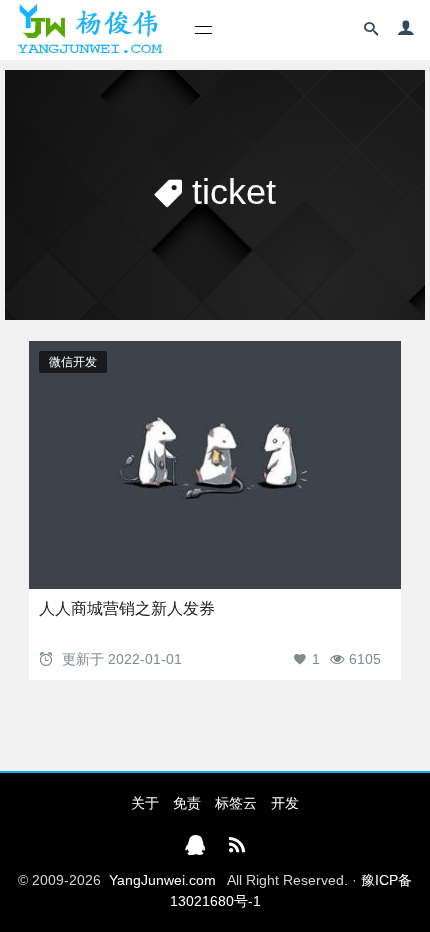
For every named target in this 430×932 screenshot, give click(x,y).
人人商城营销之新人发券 (127, 608)
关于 (145, 803)
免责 (187, 803)
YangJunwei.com (162, 880)
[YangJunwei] (89, 30)
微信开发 (73, 362)
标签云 (236, 803)
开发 (285, 803)
